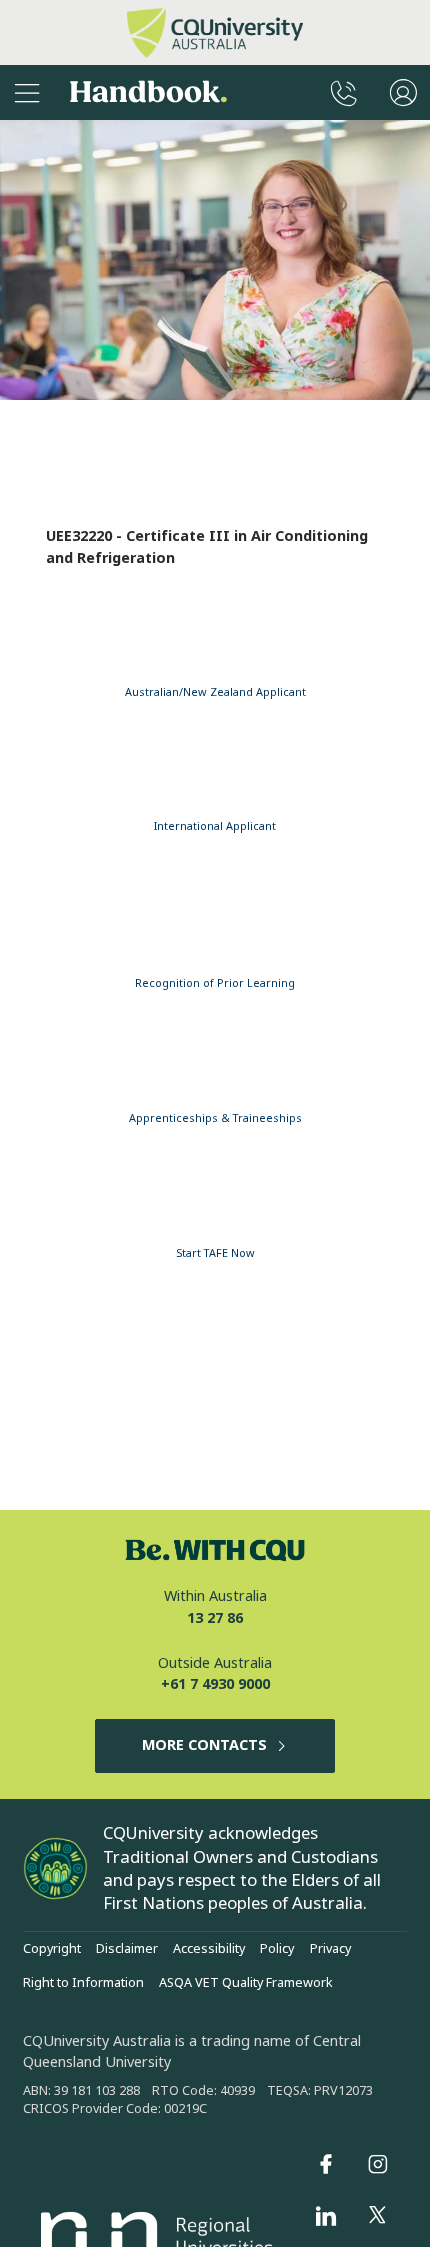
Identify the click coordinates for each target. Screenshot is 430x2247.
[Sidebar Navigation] (27, 92)
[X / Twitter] (378, 2216)
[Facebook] (326, 2164)
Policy (277, 1949)
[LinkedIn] (326, 2216)
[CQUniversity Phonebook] (344, 92)
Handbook (148, 92)
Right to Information (83, 1983)
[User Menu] (403, 92)
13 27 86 (215, 1618)
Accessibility (209, 1949)
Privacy (330, 1949)
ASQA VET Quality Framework (246, 1983)
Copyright (52, 1949)
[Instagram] (378, 2164)
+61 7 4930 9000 (215, 1684)
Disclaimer (127, 1949)
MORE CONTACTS (204, 1745)
